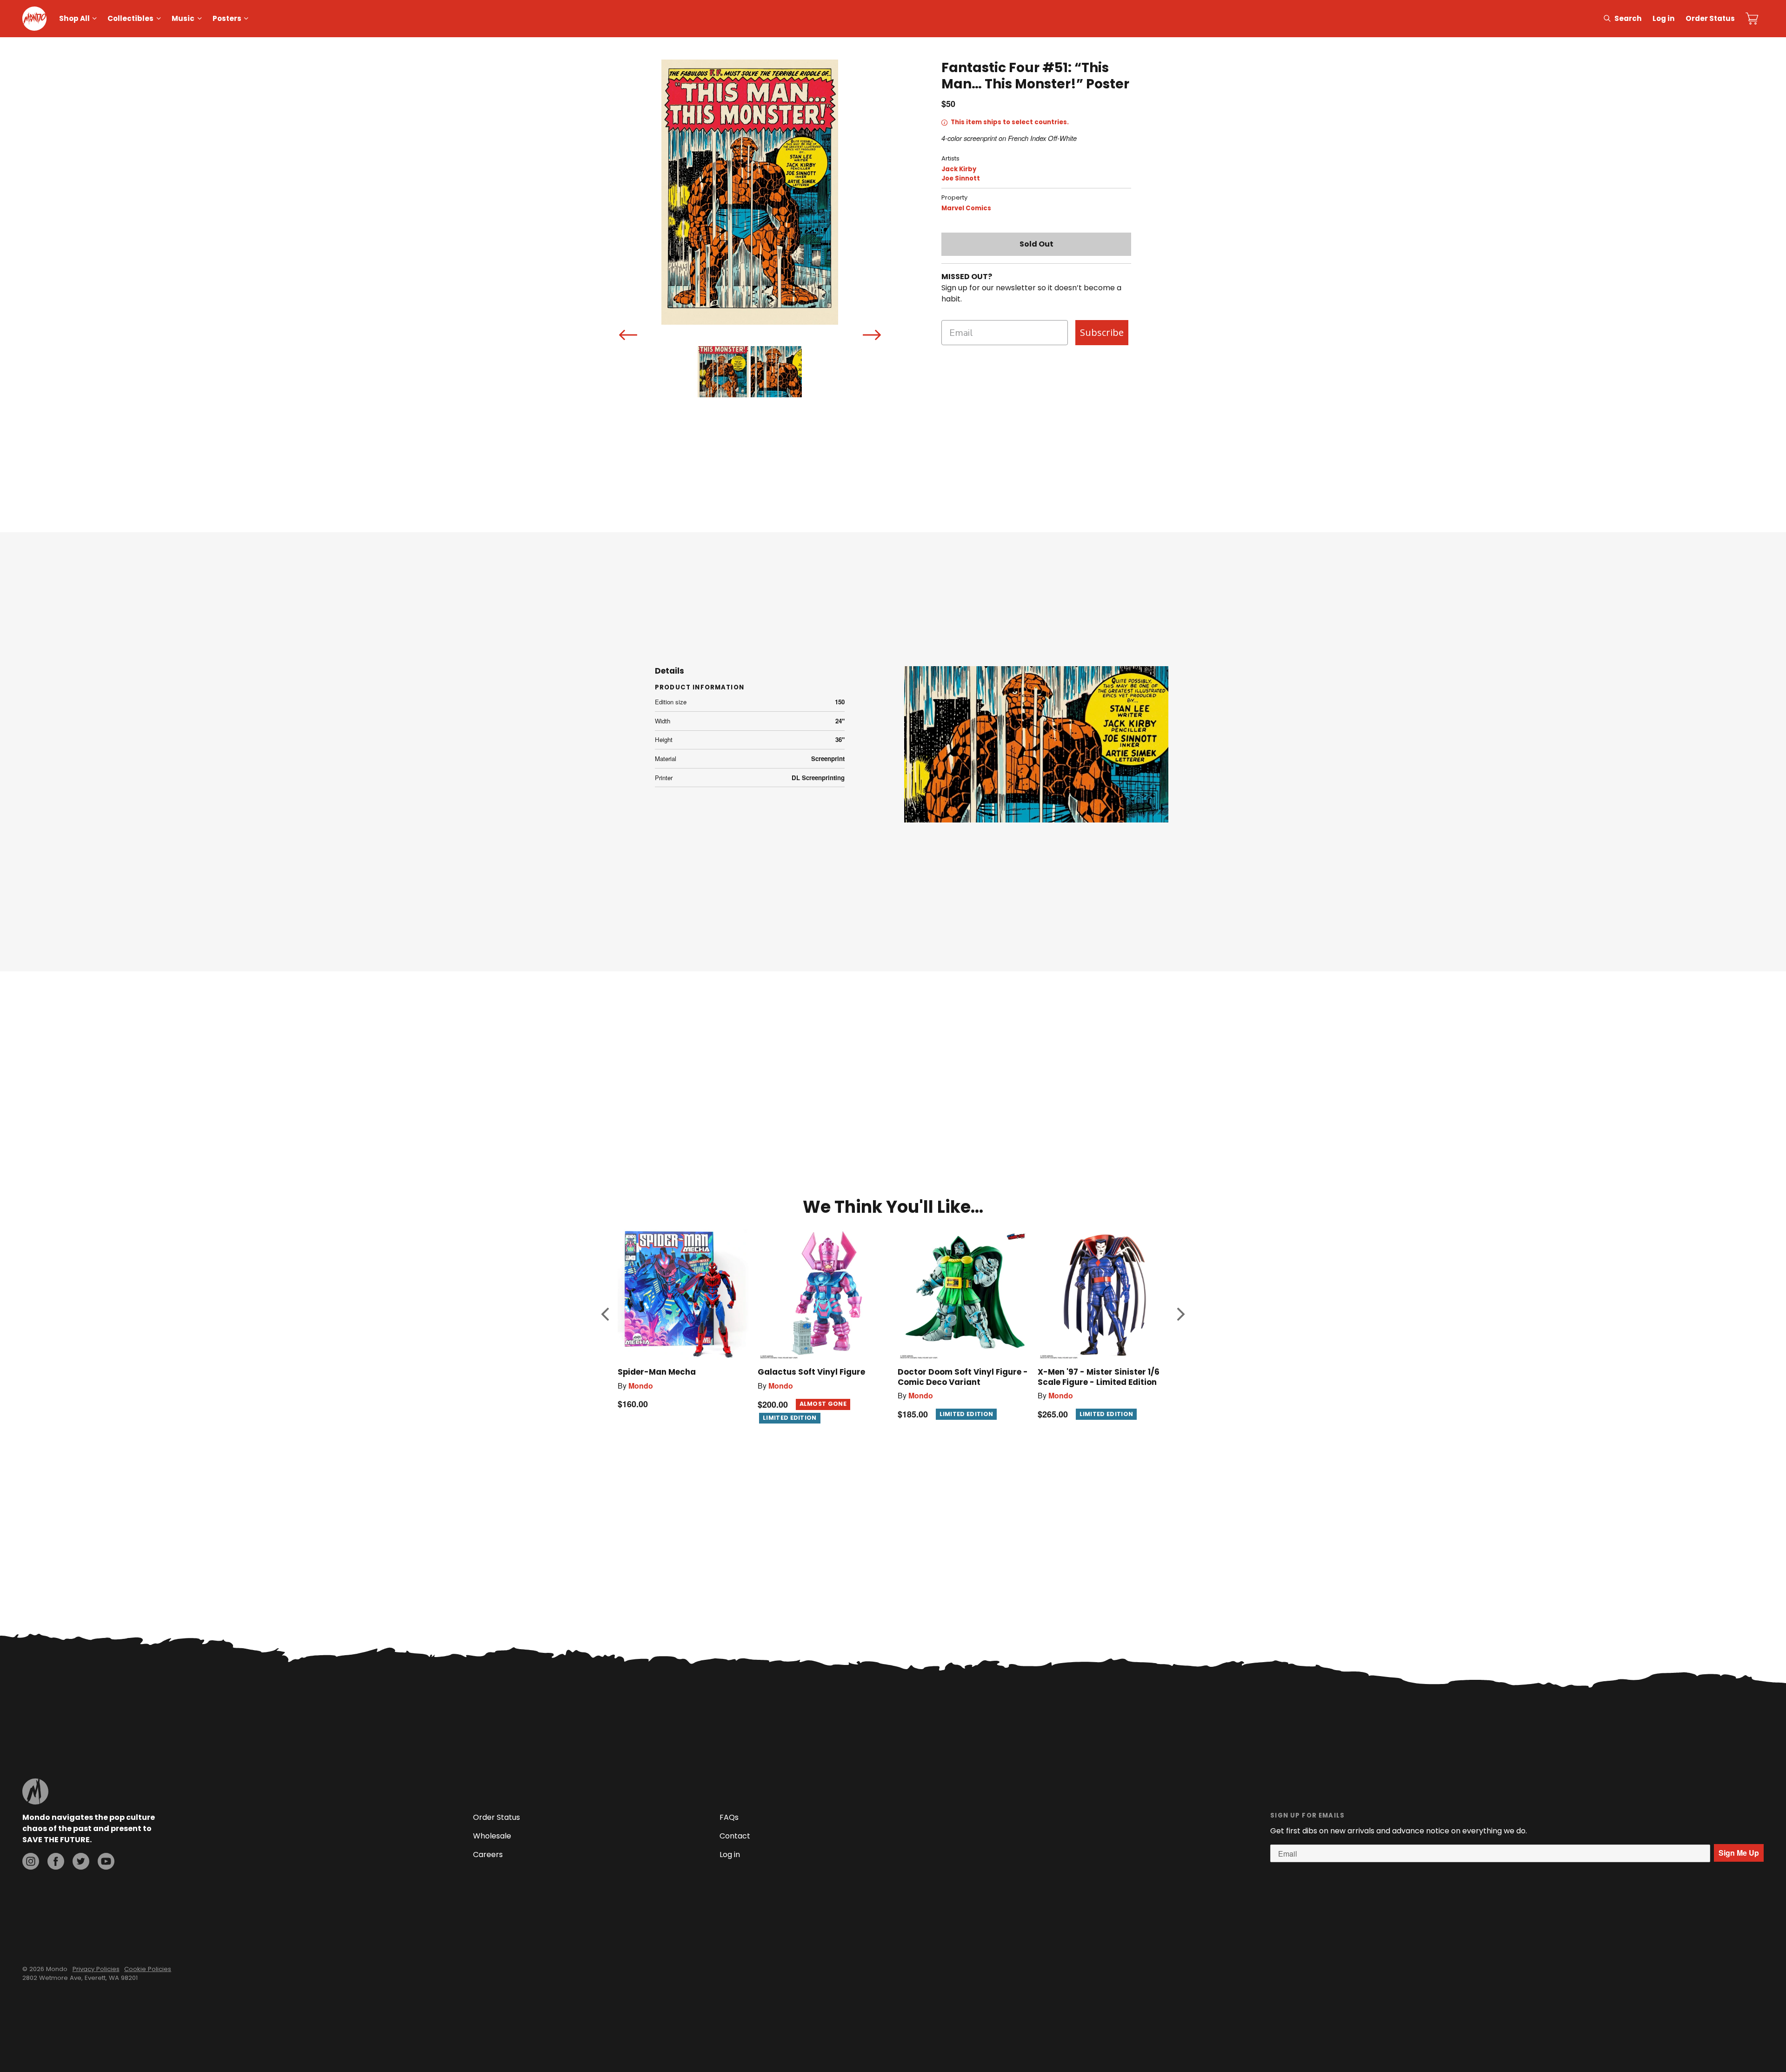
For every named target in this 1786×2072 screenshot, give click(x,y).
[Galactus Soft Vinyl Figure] (823, 1294)
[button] (605, 1314)
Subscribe (1102, 332)
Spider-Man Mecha (657, 1372)
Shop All (74, 18)
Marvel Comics (966, 208)
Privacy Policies (96, 1969)
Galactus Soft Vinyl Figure (811, 1372)
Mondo (641, 1386)
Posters (227, 18)
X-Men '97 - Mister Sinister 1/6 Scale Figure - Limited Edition (1099, 1377)
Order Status (1710, 18)
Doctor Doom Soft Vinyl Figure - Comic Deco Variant (963, 1377)
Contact (735, 1836)
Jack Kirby (959, 169)
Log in (1664, 18)
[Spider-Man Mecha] (683, 1294)
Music (183, 18)
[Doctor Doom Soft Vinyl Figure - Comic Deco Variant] (963, 1294)
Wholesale (492, 1836)
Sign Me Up (1739, 1853)
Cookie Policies (148, 1969)
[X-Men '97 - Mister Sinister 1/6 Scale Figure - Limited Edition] (1103, 1294)
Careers (488, 1855)
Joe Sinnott (961, 178)
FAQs (729, 1817)
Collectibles (130, 18)
